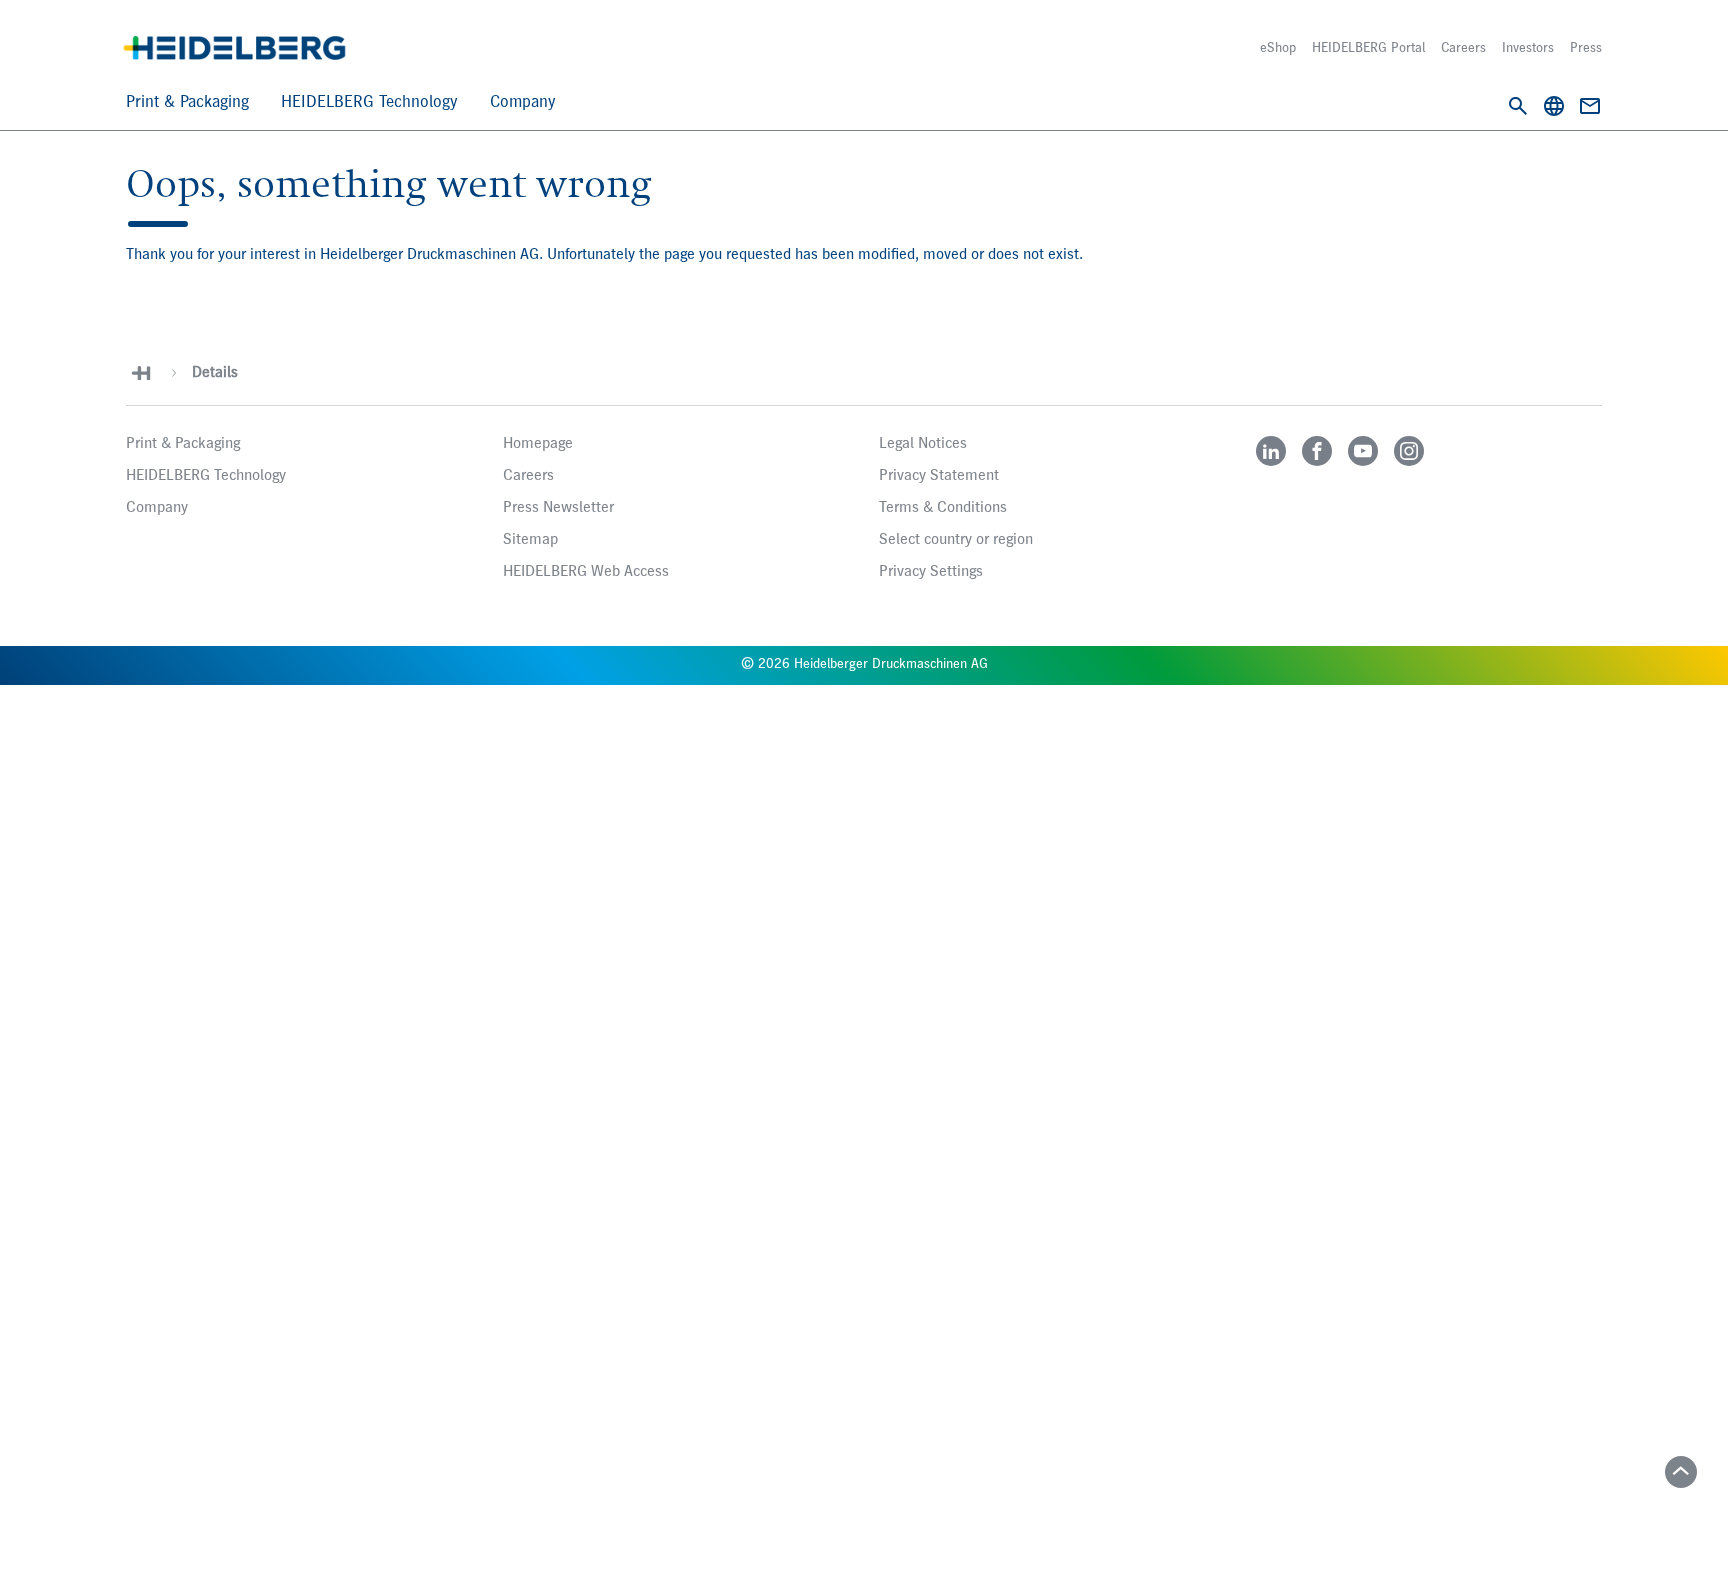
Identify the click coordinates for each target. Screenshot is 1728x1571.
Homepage (538, 444)
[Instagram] (1409, 451)
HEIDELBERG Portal (1368, 48)
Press (1586, 48)
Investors (1528, 48)
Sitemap (530, 540)
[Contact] (1590, 106)
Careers (1463, 48)
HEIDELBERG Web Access (586, 572)
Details (215, 373)
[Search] (1518, 106)
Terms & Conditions (943, 508)
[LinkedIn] (1271, 451)
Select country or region (956, 540)
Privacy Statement (939, 476)
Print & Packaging (187, 102)
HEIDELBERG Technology (369, 102)
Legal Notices (923, 444)
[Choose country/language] (1554, 106)
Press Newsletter (558, 508)
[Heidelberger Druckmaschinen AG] (234, 48)
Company (523, 102)
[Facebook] (1317, 451)
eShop (1278, 48)
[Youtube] (1363, 451)
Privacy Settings (931, 572)
